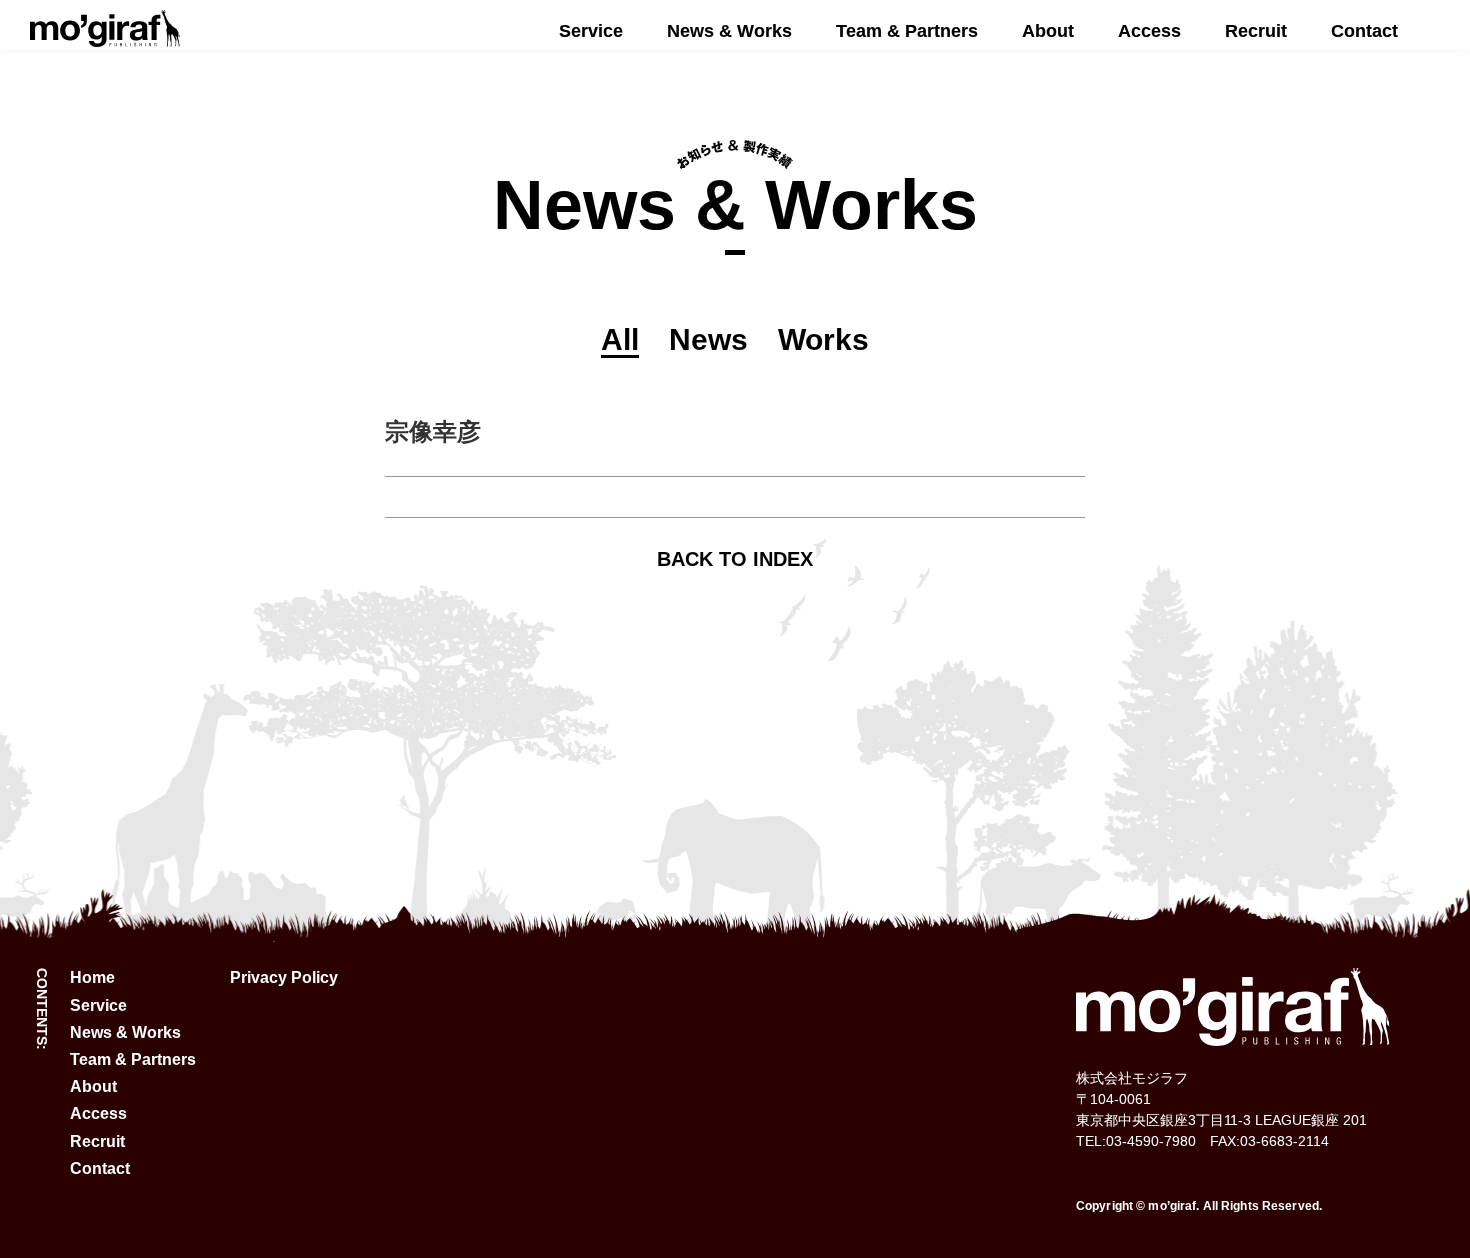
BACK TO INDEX (735, 559)
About (1048, 31)
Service (591, 31)
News (708, 339)
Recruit (1256, 31)
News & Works (729, 31)
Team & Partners (907, 31)
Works (823, 339)
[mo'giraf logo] (105, 38)
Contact (1364, 31)
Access (1149, 31)
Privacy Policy (284, 977)
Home (92, 977)
